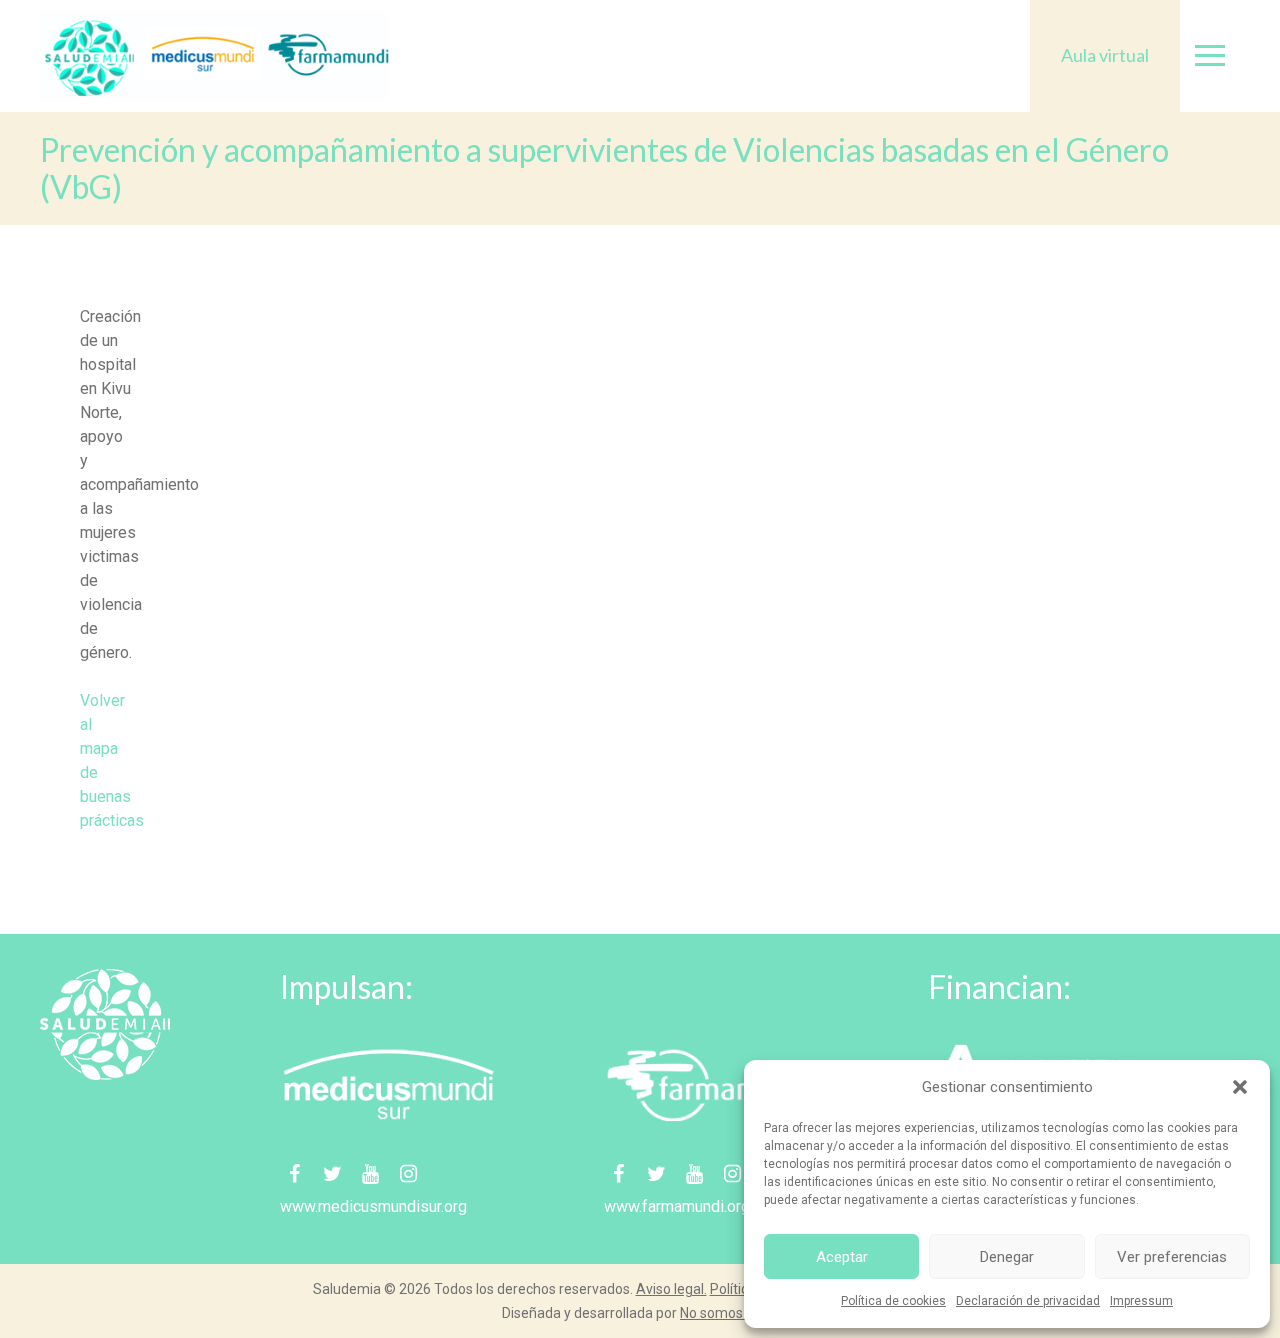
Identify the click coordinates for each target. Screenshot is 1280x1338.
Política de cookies (893, 1301)
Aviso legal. (671, 1289)
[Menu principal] (1210, 56)
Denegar (1007, 1257)
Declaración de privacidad (1028, 1301)
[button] (1240, 1087)
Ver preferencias (1172, 1257)
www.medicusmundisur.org (373, 1206)
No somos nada (729, 1313)
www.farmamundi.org (677, 1206)
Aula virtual (1105, 55)
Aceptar (842, 1257)
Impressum (1141, 1301)
